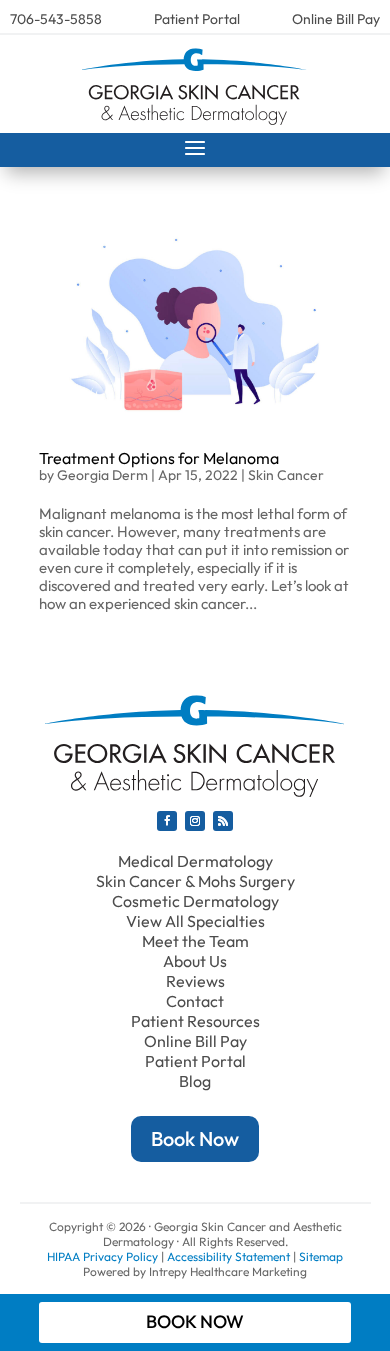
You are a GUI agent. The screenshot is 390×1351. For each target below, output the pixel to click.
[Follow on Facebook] (167, 821)
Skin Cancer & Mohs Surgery (195, 881)
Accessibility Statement (228, 1256)
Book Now (195, 1138)
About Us (195, 961)
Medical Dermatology (195, 861)
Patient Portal (197, 19)
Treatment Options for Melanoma (159, 458)
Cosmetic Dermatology (195, 901)
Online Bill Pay (336, 19)
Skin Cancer (286, 475)
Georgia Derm (102, 475)
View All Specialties (195, 921)
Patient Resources (195, 1021)
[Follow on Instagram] (195, 821)
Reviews (195, 981)
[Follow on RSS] (223, 821)
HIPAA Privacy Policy (102, 1256)
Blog (195, 1081)
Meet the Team (195, 941)
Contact (195, 1001)
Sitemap (321, 1256)
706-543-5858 (56, 19)
